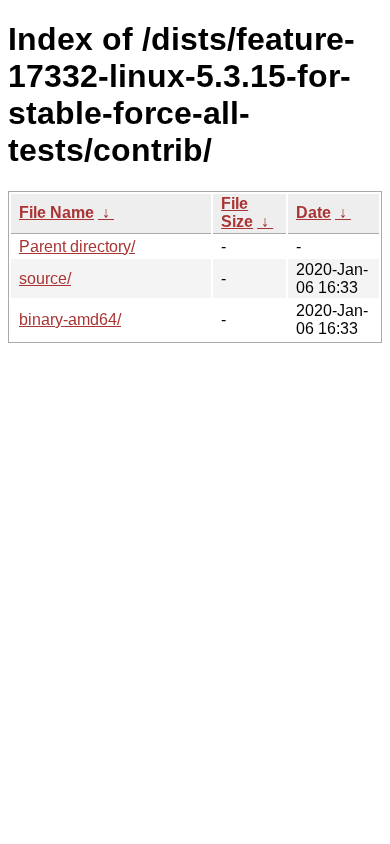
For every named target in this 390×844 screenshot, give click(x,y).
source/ (45, 278)
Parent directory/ (77, 246)
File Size (237, 212)
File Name (56, 212)
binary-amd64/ (70, 319)
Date (313, 212)
